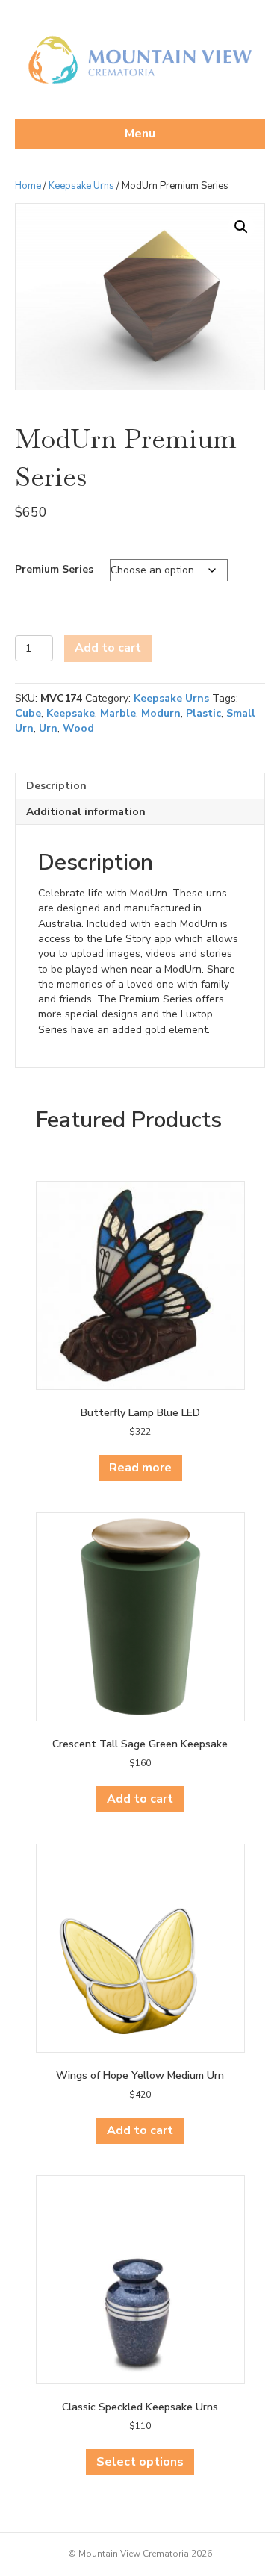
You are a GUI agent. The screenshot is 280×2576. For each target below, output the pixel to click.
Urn (48, 728)
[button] (241, 227)
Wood (78, 728)
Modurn (161, 713)
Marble (118, 713)
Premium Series (54, 569)
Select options (140, 2462)
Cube (28, 713)
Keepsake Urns (81, 186)
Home (28, 186)
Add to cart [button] (140, 1799)
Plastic (203, 713)
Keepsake (71, 713)
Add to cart (108, 648)
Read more (140, 1468)
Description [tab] (56, 786)
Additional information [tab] (86, 812)
